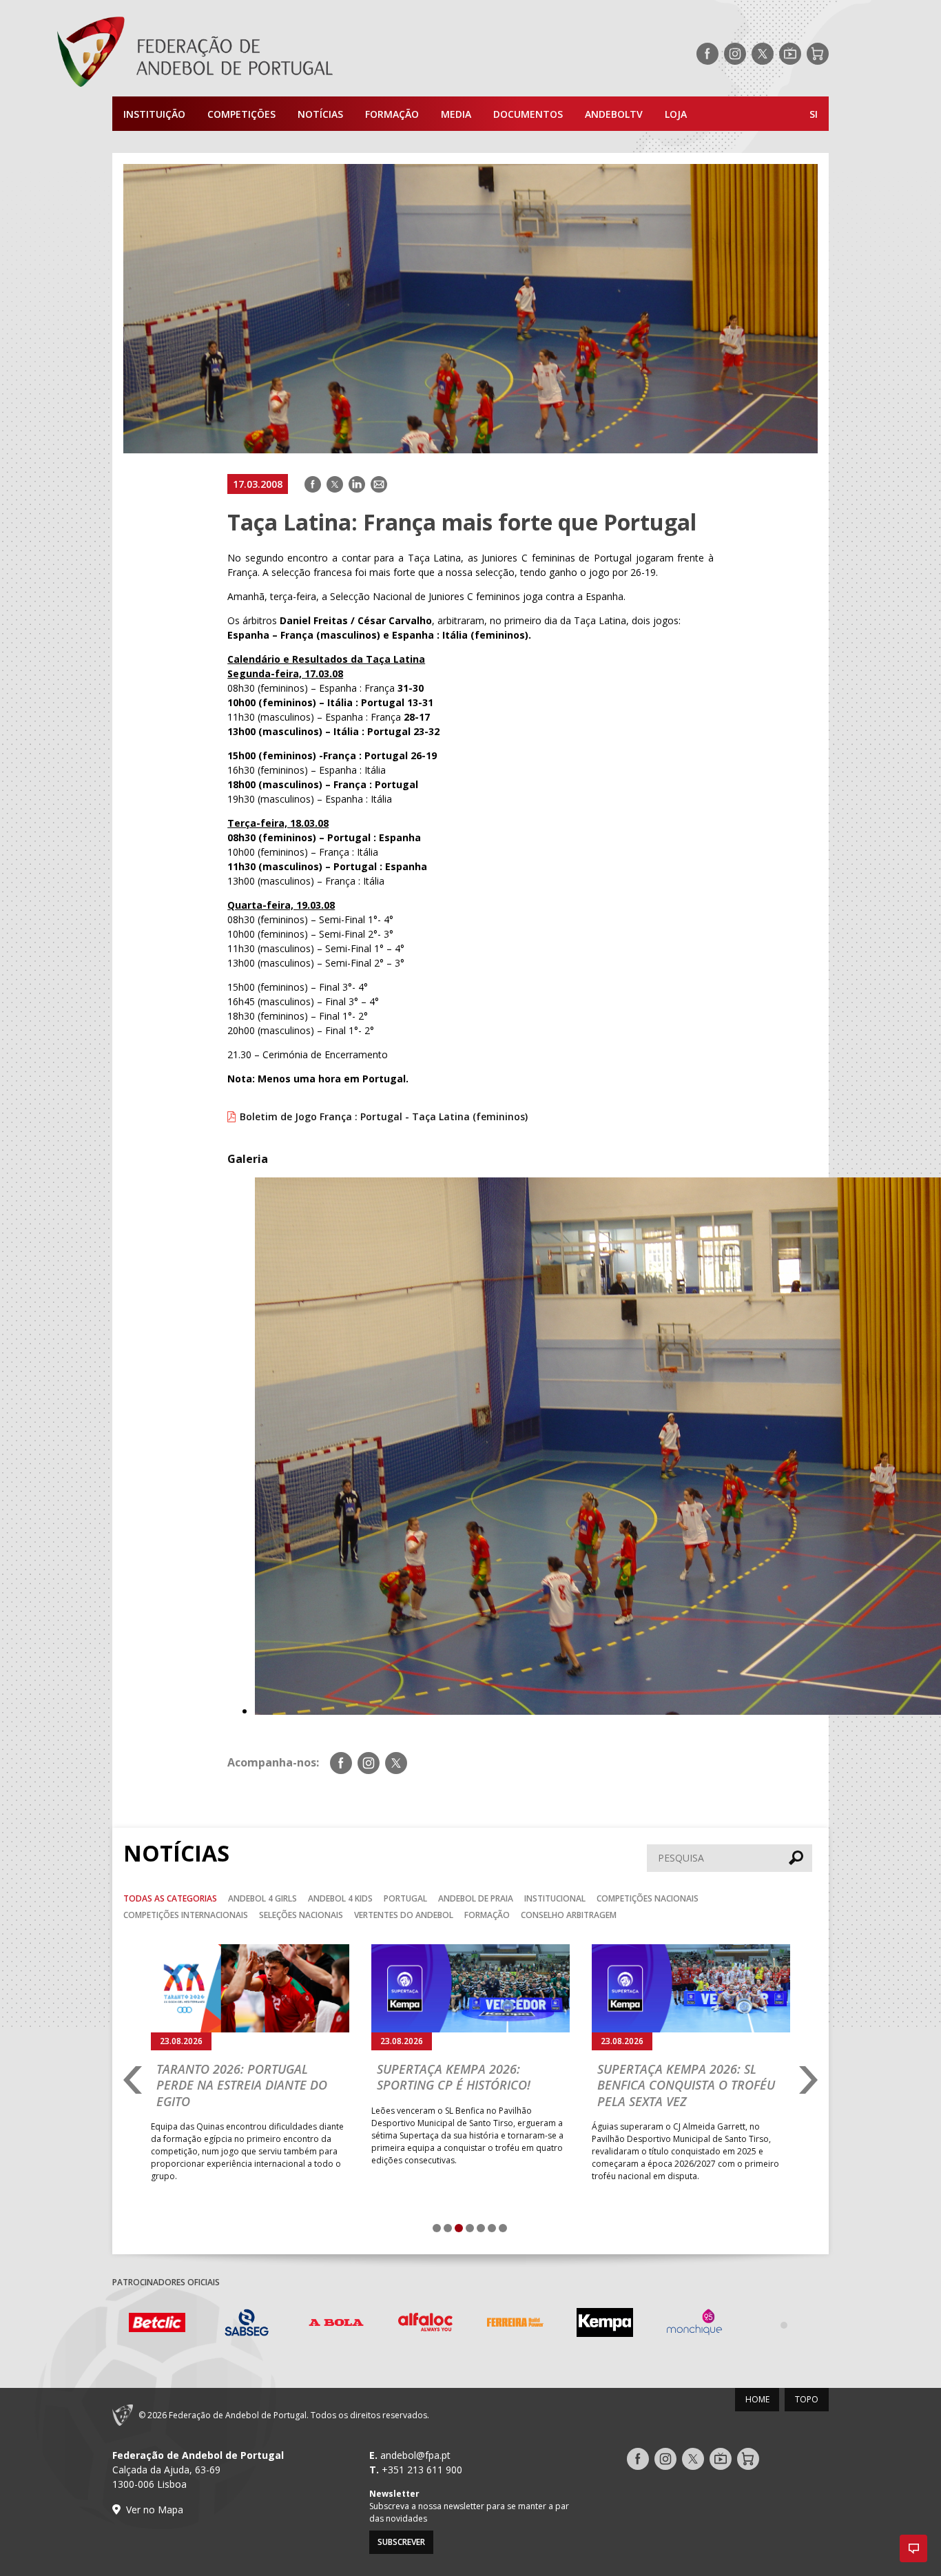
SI (814, 114)
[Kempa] (515, 2324)
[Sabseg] (157, 2324)
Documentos (528, 114)
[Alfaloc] (336, 2324)
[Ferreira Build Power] (426, 2325)
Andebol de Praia (476, 1898)
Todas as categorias (170, 1898)
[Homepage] (250, 54)
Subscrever (401, 2542)
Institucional (555, 1898)
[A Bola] (247, 2324)
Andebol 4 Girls (262, 1898)
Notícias (320, 114)
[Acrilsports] (784, 2325)
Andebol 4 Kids (340, 1898)
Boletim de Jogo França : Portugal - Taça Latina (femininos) (384, 1116)
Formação (392, 114)
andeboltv (614, 114)
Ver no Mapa (155, 2510)
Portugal (405, 1898)
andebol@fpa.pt (415, 2455)
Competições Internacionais (186, 1915)
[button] (913, 2548)
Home (757, 2399)
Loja (676, 114)
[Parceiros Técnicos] (694, 2325)
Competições (241, 114)
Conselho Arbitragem (569, 1915)
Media (456, 114)
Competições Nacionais (648, 1898)
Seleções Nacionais (301, 1915)
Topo (807, 2399)
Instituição (154, 114)
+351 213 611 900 (422, 2470)
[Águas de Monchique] (605, 2324)
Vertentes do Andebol (404, 1915)
